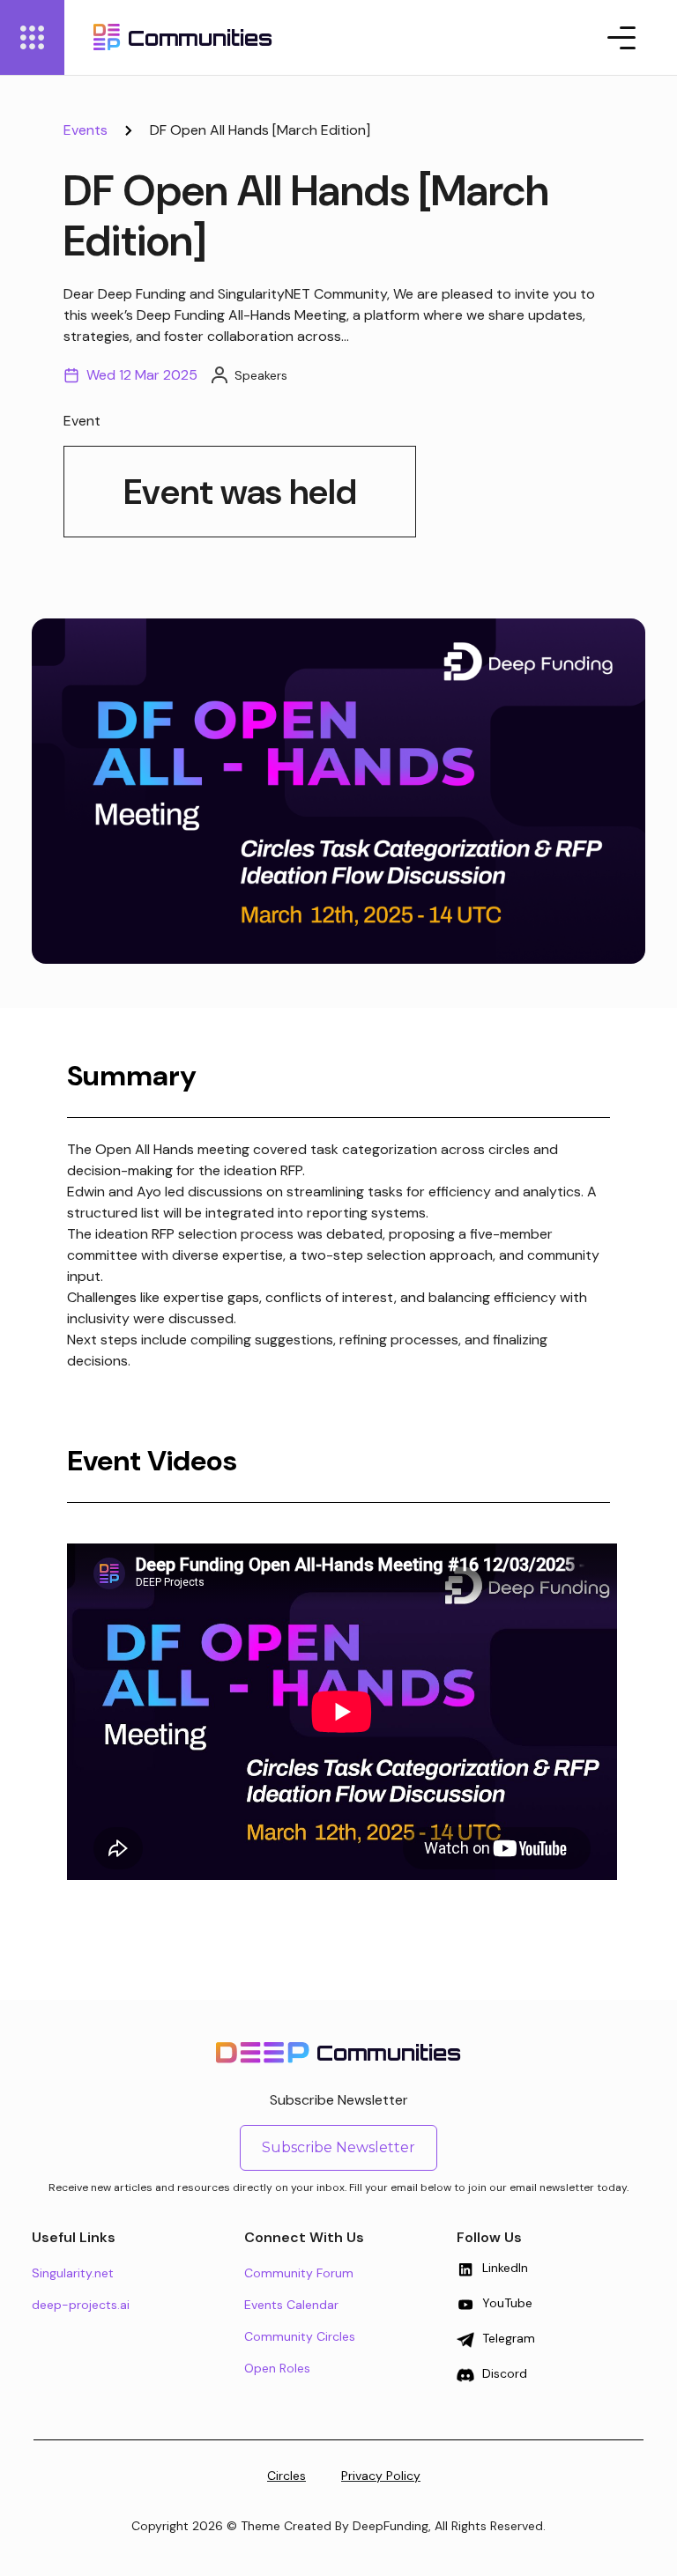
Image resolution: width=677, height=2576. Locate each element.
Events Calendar (291, 2305)
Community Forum (299, 2273)
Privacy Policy (381, 2476)
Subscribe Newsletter (338, 2147)
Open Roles (277, 2368)
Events (86, 130)
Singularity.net (73, 2273)
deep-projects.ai (81, 2305)
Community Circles (300, 2336)
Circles (286, 2476)
